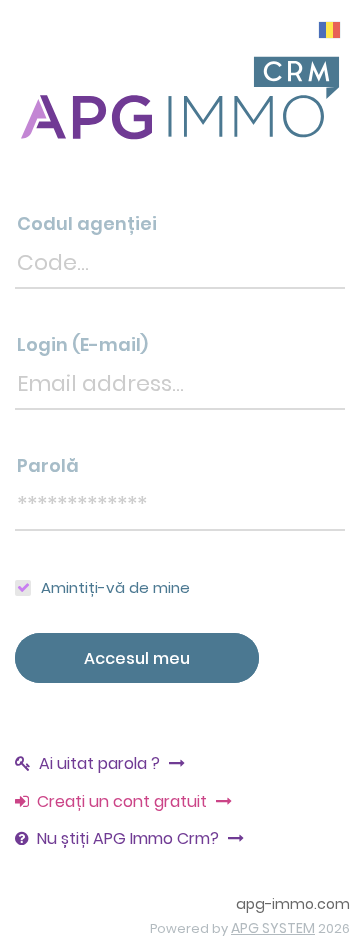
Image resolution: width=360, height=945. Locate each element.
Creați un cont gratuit (124, 801)
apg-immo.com (293, 904)
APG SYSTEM (273, 928)
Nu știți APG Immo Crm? (130, 838)
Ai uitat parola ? (101, 763)
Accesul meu (137, 658)
